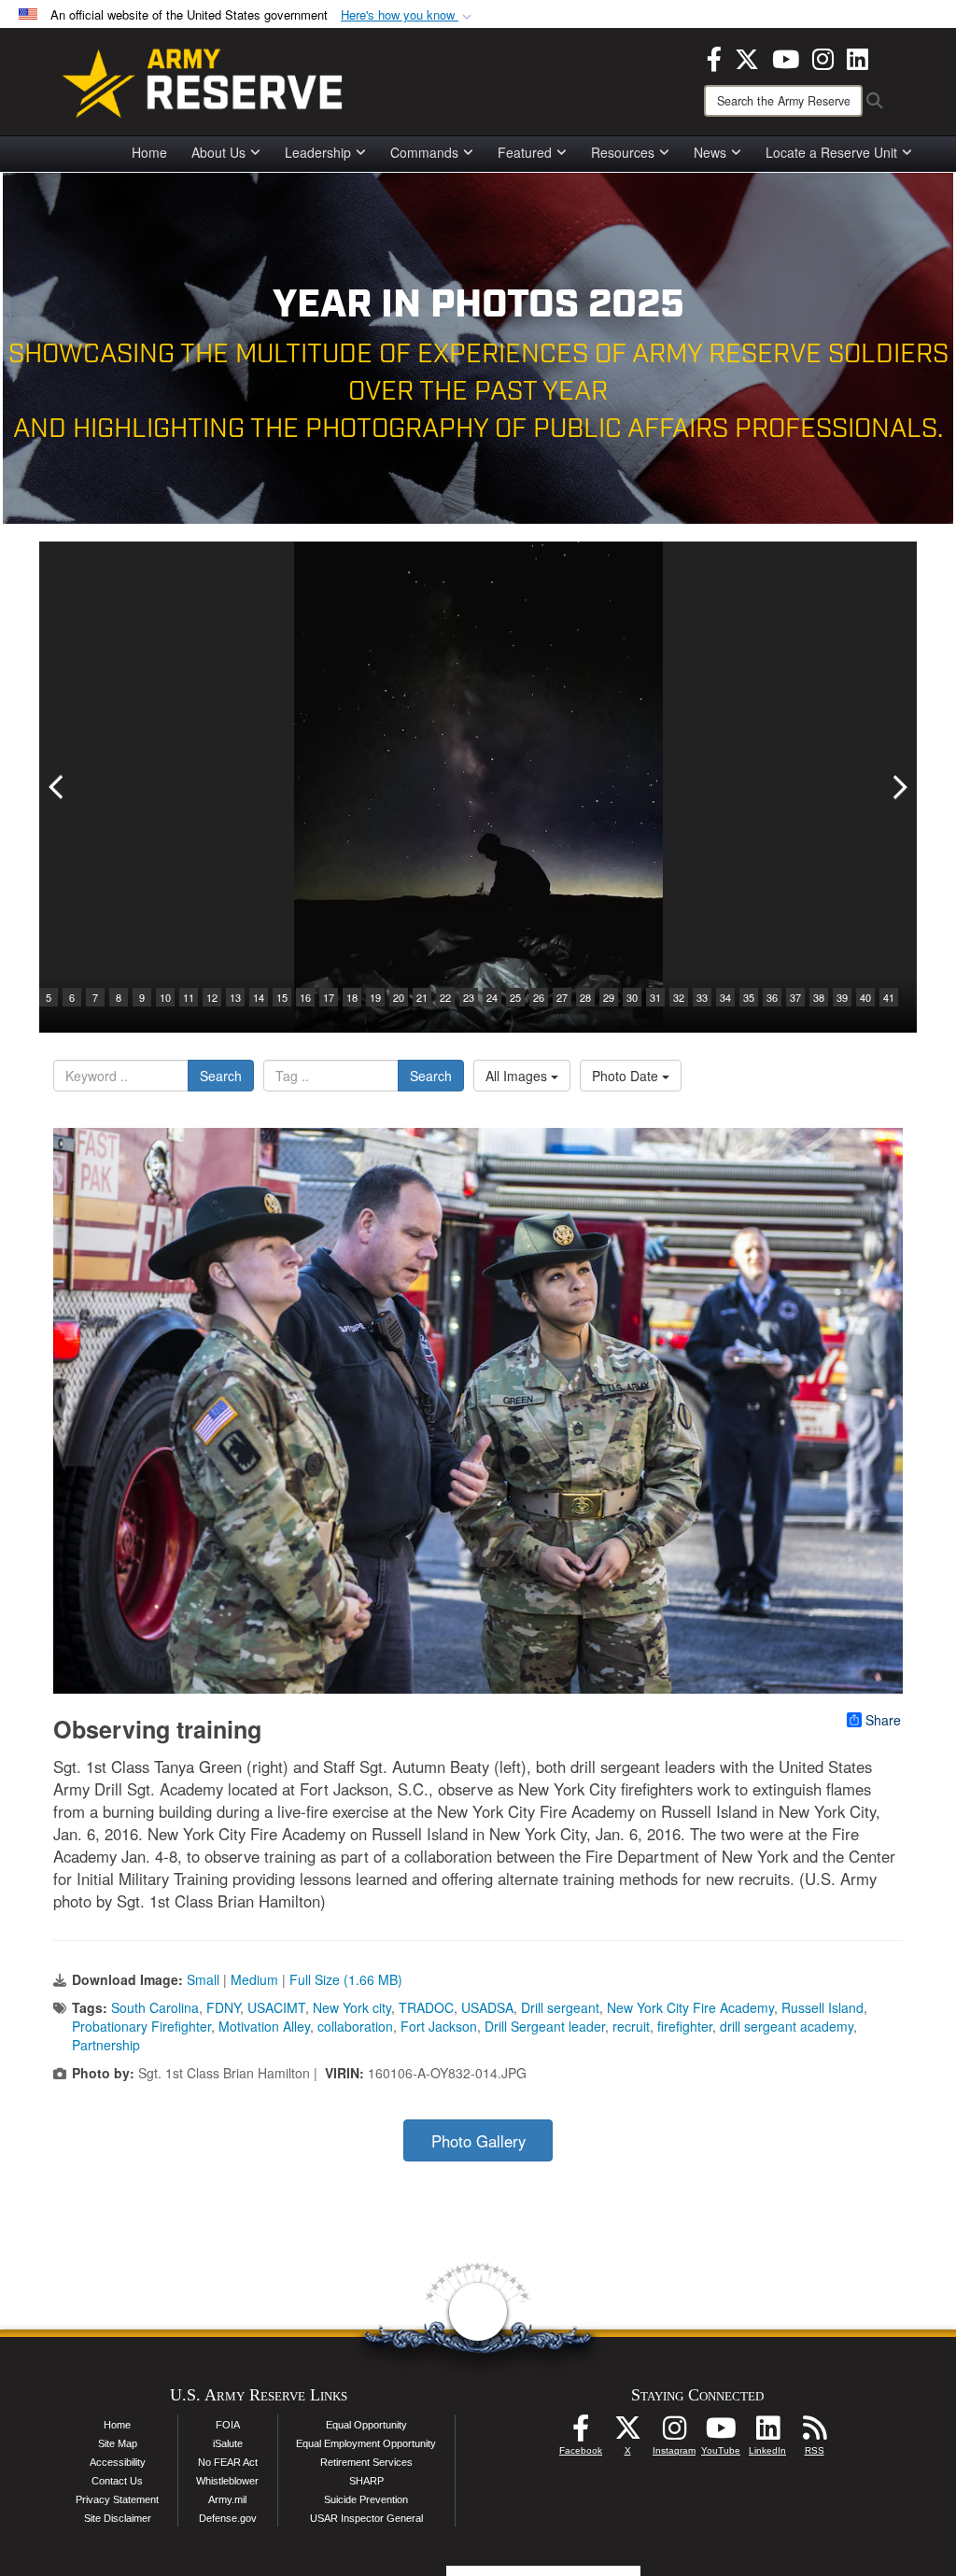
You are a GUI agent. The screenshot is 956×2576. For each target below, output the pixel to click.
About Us (218, 152)
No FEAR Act (228, 2462)
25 (515, 997)
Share (883, 1720)
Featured (525, 152)
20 (399, 997)
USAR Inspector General (366, 2518)
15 (282, 997)
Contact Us (117, 2481)
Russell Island (822, 2007)
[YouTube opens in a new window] (786, 57)
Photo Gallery (478, 2141)
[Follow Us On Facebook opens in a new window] (581, 2433)
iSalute (228, 2443)
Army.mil (227, 2499)
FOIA (228, 2425)
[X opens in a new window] (747, 57)
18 (352, 997)
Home (149, 152)
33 (702, 997)
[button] (408, 15)
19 (375, 997)
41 (889, 997)
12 (212, 997)
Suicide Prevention (366, 2499)
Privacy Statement (117, 2499)
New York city (352, 2007)
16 (305, 997)
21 (422, 997)
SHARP (366, 2481)
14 (259, 997)
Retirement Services (366, 2462)
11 (189, 997)
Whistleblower (227, 2481)
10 (165, 997)
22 (445, 997)
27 (562, 997)
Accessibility (118, 2462)
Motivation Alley (264, 2026)
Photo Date (627, 1076)
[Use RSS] (814, 2433)
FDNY (223, 2007)
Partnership (106, 2045)
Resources (623, 152)
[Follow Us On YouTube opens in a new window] (721, 2433)
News (710, 152)
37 (795, 997)
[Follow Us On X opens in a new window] (627, 2433)
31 (655, 997)
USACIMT (276, 2007)
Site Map (118, 2443)
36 (772, 997)
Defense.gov (228, 2518)
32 (679, 997)
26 (539, 997)
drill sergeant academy (787, 2026)
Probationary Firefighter (141, 2026)
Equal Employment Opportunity (366, 2443)
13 (235, 997)
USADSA (487, 2007)
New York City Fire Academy (690, 2007)
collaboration (355, 2026)
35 (749, 997)
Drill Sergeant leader (545, 2026)
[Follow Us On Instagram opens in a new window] (674, 2433)
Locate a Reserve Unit (831, 152)
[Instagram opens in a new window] (823, 57)
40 (865, 997)
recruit (631, 2026)
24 (492, 997)
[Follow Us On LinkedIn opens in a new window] (767, 2433)
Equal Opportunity (366, 2425)
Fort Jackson (439, 2026)
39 (842, 997)
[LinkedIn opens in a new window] (858, 57)
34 (725, 997)
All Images (518, 1076)
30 (632, 997)
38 (819, 997)
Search (221, 1076)
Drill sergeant (560, 2007)
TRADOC (426, 2007)
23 (469, 997)
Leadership (318, 152)
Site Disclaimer (118, 2518)
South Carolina (155, 2007)
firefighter (685, 2026)
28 (585, 997)
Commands (424, 152)
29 (609, 997)
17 (329, 997)
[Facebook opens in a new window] (714, 57)
